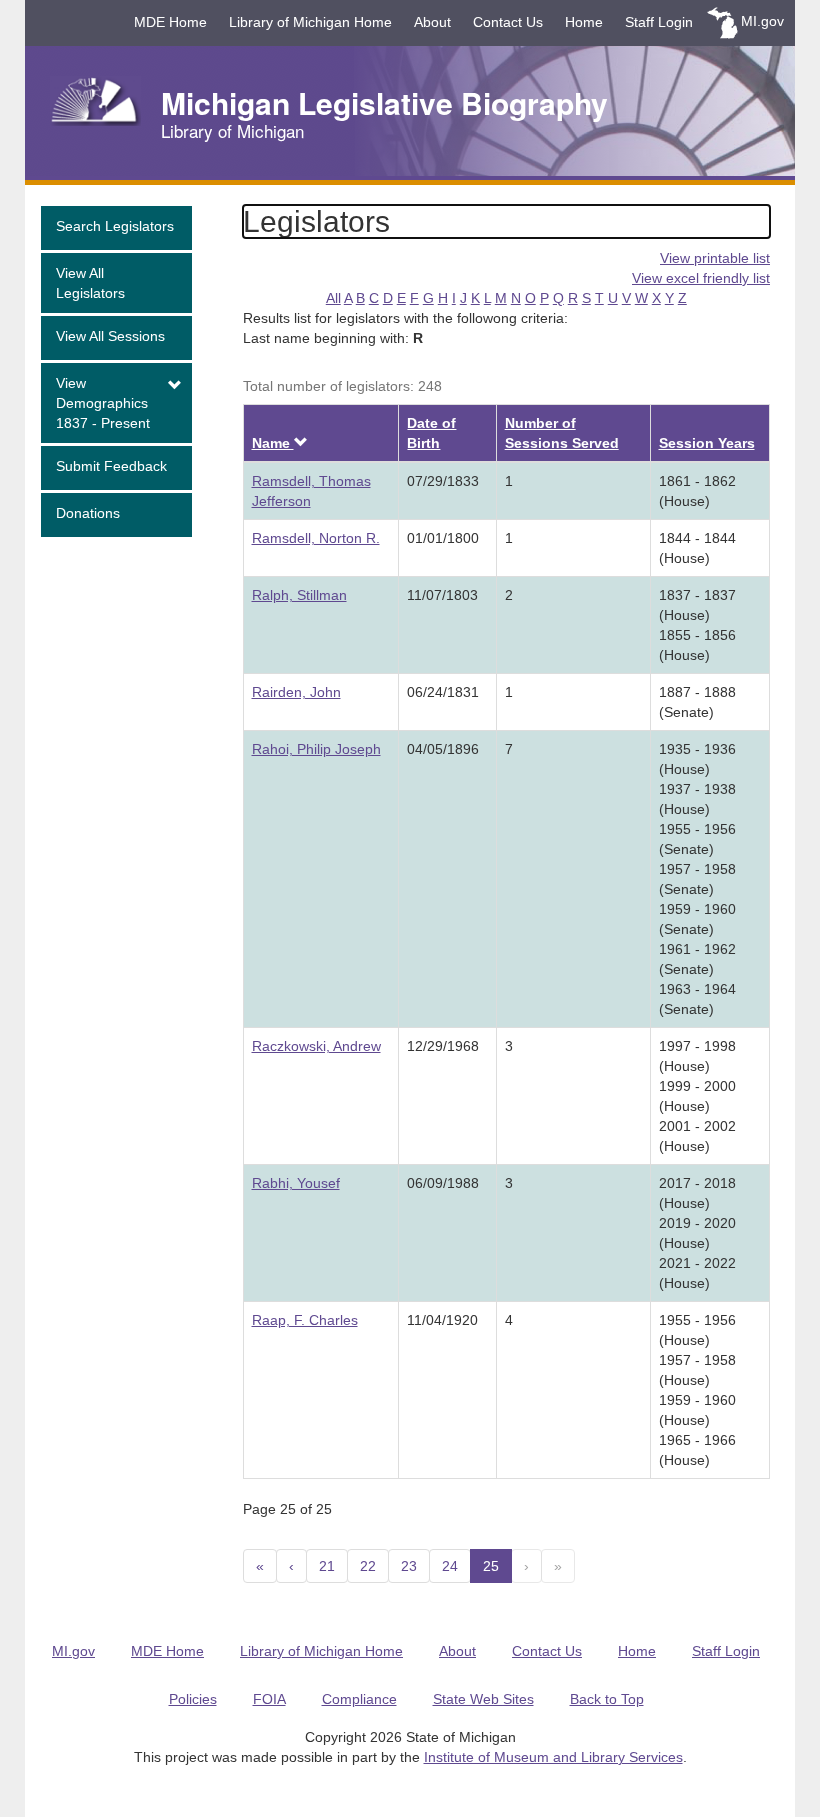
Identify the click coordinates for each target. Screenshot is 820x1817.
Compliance (359, 1699)
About (432, 22)
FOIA (269, 1699)
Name (280, 443)
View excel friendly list (701, 278)
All (333, 298)
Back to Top (607, 1699)
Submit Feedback (111, 466)
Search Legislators (115, 226)
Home (584, 22)
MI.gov (762, 21)
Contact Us (508, 22)
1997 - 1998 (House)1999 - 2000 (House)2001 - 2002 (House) (697, 1096)
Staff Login (659, 22)
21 (327, 1566)
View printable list (715, 258)
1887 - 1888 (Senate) (697, 702)
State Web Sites (483, 1699)
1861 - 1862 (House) (697, 491)
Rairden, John (296, 692)
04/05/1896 (443, 749)
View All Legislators (90, 283)
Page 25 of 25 (287, 1509)
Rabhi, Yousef (296, 1183)
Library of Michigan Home (310, 22)
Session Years (707, 443)
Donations (88, 513)
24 (450, 1566)
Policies (193, 1699)
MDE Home (170, 22)
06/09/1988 (443, 1183)
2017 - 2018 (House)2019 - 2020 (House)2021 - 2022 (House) (697, 1233)
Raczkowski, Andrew (316, 1046)
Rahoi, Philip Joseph (316, 749)
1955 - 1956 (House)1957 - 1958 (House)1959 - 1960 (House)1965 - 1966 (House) (697, 1390)
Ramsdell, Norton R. (316, 538)
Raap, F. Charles (305, 1320)
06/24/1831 (443, 692)
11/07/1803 (442, 595)
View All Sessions (110, 336)
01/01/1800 (443, 538)
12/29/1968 (443, 1046)
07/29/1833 (443, 481)
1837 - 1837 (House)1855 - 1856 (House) (697, 625)
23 (409, 1566)
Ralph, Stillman (299, 595)
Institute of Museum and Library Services (553, 1757)
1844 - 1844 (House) (697, 548)
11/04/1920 (442, 1320)
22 (368, 1566)
